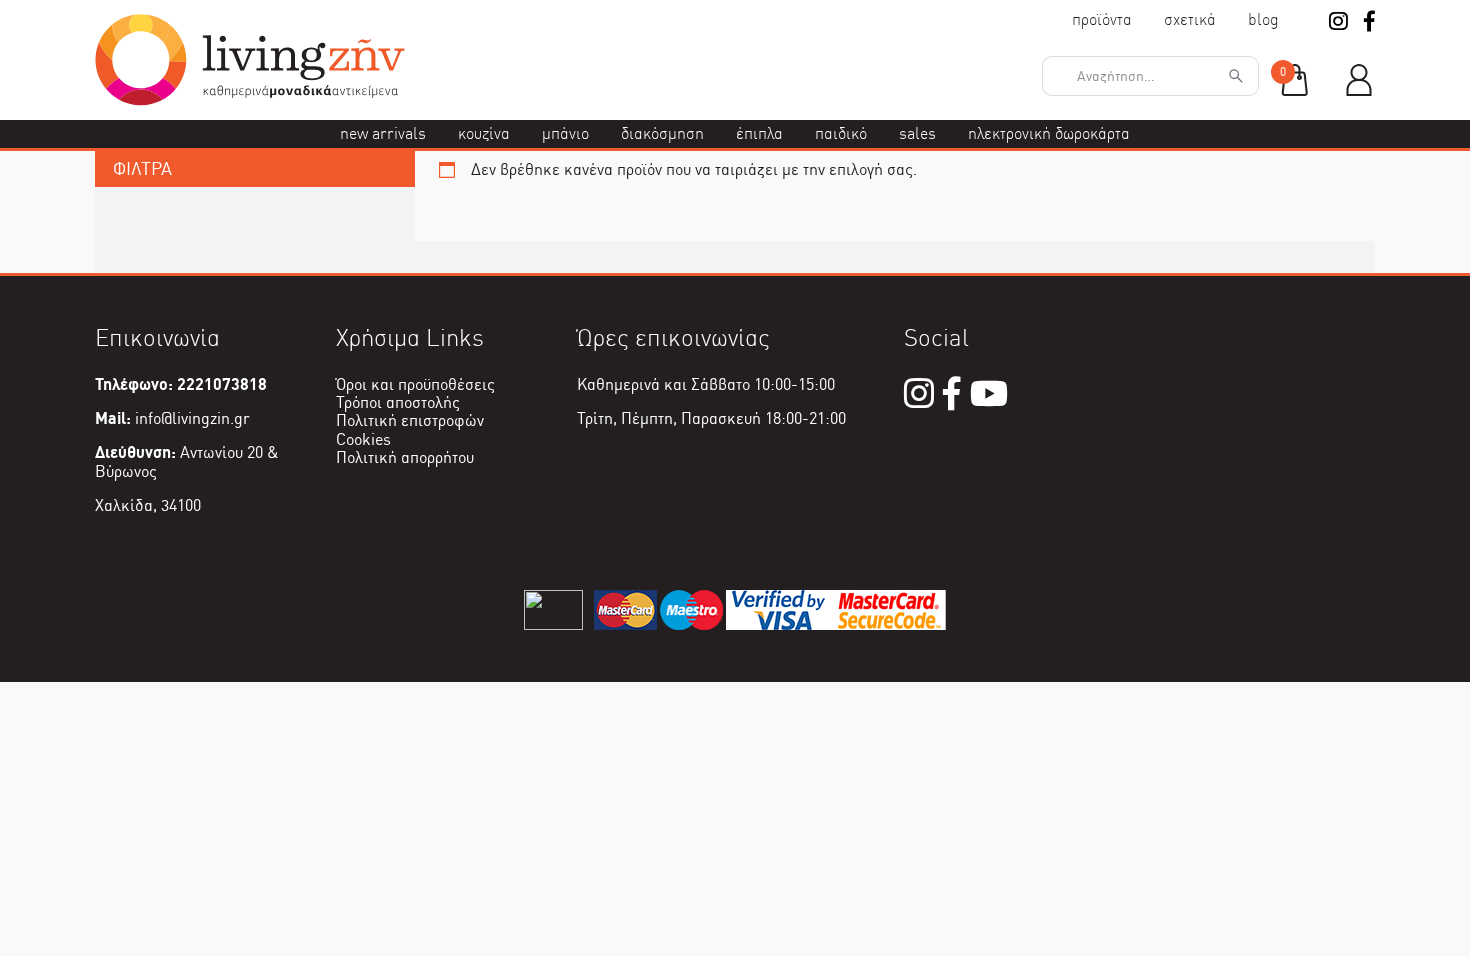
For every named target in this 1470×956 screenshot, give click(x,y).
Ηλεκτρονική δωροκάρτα (1049, 133)
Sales (917, 133)
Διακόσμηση (662, 133)
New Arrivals (383, 133)
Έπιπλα (759, 133)
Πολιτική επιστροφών (410, 420)
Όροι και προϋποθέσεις (415, 384)
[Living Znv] (250, 100)
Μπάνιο (565, 133)
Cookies (363, 439)
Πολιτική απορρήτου (405, 457)
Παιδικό (841, 133)
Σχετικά (1190, 19)
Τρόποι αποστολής (398, 402)
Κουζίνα (484, 133)
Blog (1263, 19)
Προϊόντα (1102, 19)
